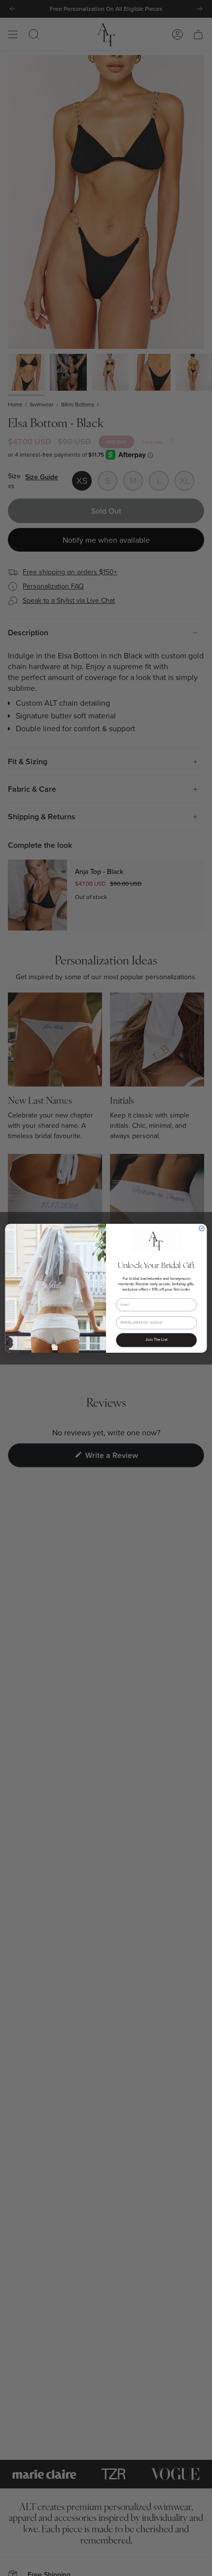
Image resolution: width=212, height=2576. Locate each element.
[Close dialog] (202, 1228)
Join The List (156, 1340)
